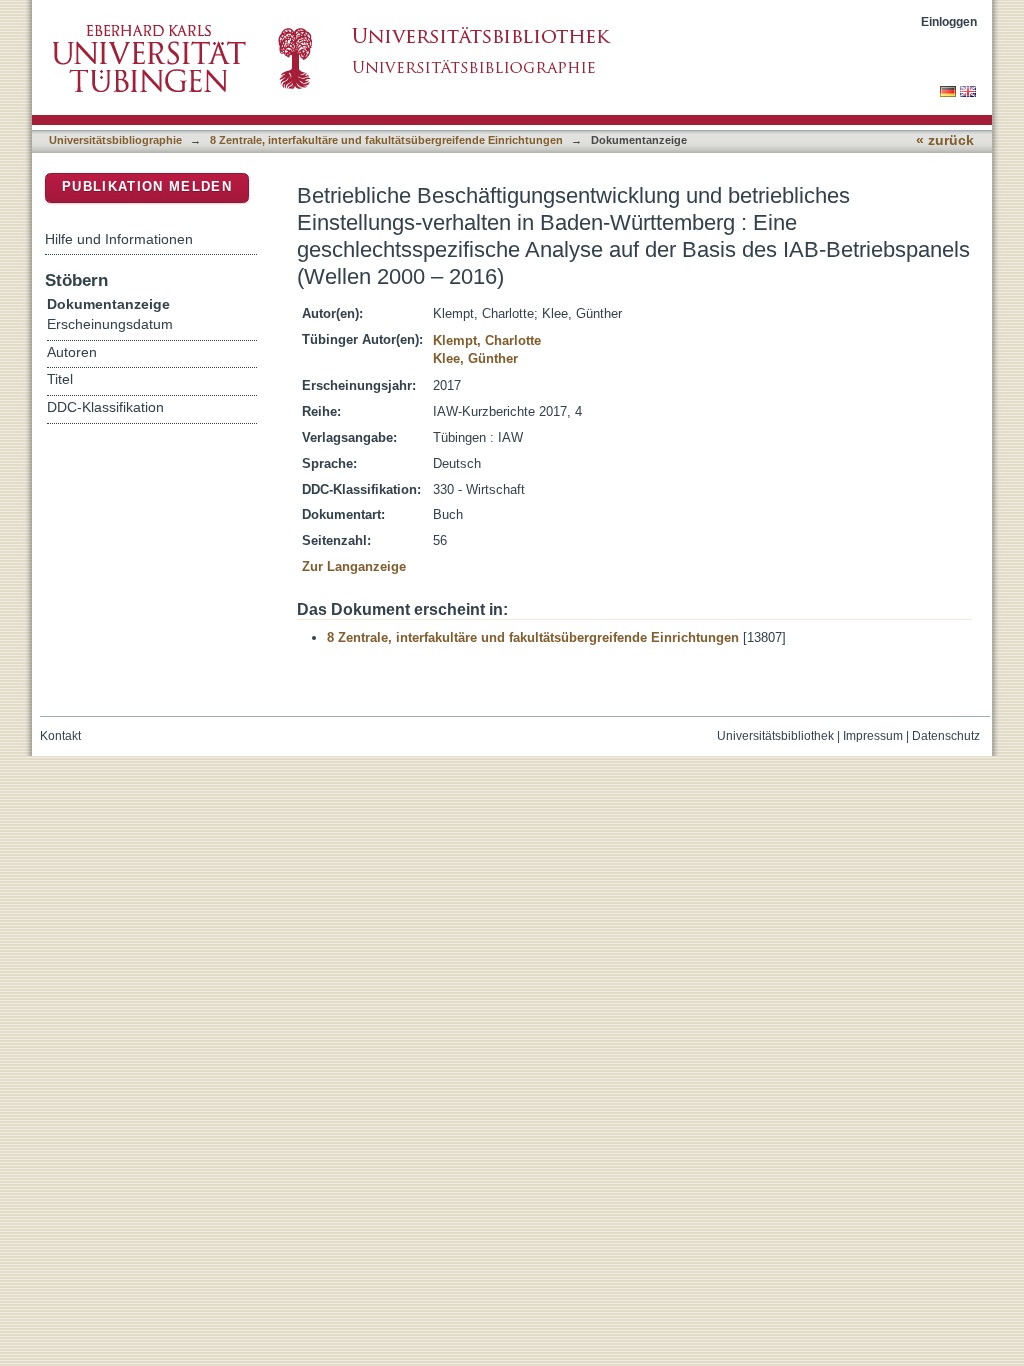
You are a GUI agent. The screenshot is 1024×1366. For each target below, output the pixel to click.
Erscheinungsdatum (110, 324)
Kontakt (60, 736)
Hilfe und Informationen (119, 239)
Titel (60, 379)
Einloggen (949, 21)
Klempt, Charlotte (487, 340)
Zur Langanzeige (354, 566)
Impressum (873, 736)
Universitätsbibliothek (775, 736)
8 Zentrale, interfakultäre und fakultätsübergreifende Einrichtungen (386, 140)
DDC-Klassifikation (105, 407)
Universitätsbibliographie (115, 140)
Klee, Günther (475, 358)
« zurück (945, 140)
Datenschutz (946, 736)
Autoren (72, 352)
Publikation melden (147, 186)
